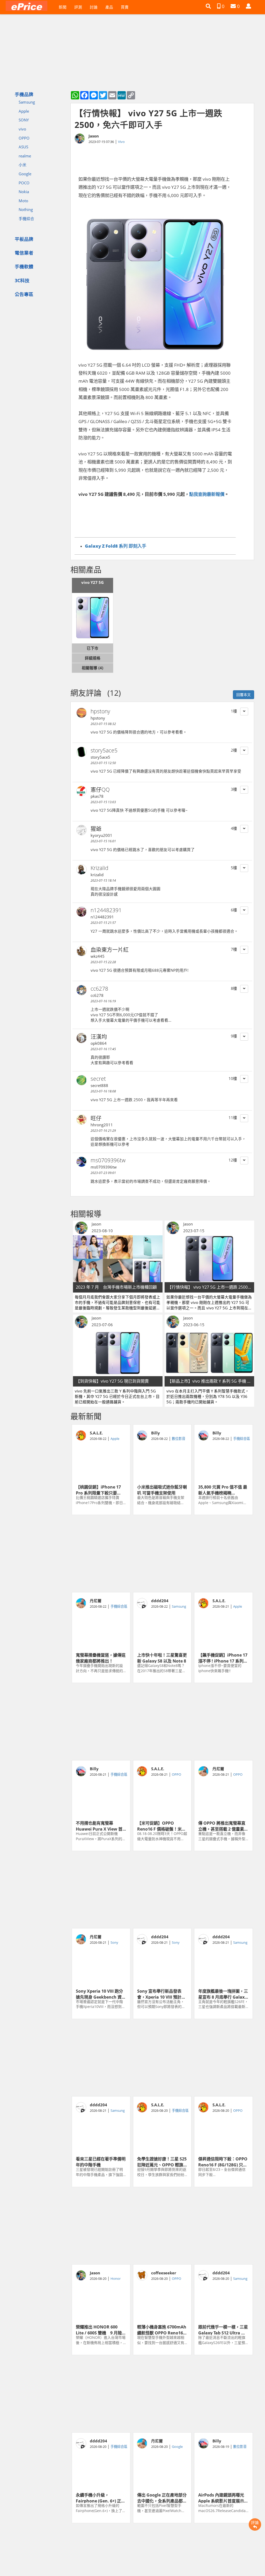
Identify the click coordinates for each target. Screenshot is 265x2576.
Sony (114, 1942)
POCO (24, 183)
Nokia (24, 192)
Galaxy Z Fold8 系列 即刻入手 (116, 546)
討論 (94, 7)
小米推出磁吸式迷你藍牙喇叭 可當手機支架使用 (162, 1490)
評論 (255, 2522)
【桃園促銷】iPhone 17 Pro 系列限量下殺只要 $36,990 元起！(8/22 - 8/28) (98, 1490)
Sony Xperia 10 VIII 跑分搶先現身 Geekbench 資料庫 (101, 1994)
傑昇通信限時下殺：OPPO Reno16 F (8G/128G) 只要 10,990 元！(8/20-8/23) (223, 2161)
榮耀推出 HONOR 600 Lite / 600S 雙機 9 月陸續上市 (101, 2330)
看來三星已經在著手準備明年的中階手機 (101, 2161)
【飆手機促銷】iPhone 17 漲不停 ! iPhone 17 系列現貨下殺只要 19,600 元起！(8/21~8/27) (223, 1658)
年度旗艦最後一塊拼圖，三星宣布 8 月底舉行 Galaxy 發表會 (223, 1994)
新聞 (63, 7)
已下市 (93, 648)
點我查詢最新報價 (207, 494)
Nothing (26, 209)
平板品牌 (24, 239)
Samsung (27, 102)
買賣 (125, 7)
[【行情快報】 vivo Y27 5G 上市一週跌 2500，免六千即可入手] (209, 1259)
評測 (78, 7)
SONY (24, 120)
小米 (23, 165)
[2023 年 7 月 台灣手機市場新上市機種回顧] (118, 1259)
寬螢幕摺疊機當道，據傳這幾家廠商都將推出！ (101, 1658)
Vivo (121, 142)
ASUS (23, 147)
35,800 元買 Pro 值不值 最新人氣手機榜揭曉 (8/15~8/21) (223, 1490)
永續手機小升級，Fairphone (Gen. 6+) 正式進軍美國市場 (101, 2498)
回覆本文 (244, 695)
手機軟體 (24, 266)
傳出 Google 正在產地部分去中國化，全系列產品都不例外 (162, 2498)
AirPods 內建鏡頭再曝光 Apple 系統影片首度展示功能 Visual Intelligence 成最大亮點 (223, 2498)
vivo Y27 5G (93, 582)
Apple (24, 111)
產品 (109, 7)
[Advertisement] (162, 1554)
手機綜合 (26, 219)
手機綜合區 (242, 1439)
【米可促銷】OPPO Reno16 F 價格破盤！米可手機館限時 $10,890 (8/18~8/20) (161, 1826)
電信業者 (24, 253)
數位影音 (179, 1439)
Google (25, 174)
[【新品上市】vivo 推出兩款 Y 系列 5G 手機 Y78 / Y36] (209, 1353)
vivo (22, 129)
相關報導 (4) (93, 668)
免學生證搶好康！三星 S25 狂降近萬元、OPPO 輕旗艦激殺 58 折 (162, 2161)
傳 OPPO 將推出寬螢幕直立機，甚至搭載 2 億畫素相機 (223, 1826)
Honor (116, 2279)
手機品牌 (24, 94)
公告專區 (24, 294)
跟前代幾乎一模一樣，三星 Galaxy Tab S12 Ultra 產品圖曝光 (223, 2330)
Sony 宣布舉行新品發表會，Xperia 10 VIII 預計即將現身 (161, 1994)
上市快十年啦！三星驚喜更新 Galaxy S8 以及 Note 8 (162, 1658)
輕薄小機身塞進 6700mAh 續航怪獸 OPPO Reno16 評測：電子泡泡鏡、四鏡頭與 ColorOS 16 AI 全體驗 (162, 2330)
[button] (208, 6)
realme (25, 156)
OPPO (24, 138)
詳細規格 (93, 658)
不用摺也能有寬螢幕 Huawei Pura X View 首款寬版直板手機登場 (99, 1826)
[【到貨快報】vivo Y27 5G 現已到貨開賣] (118, 1353)
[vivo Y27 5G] (93, 618)
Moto (23, 201)
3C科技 (22, 280)
